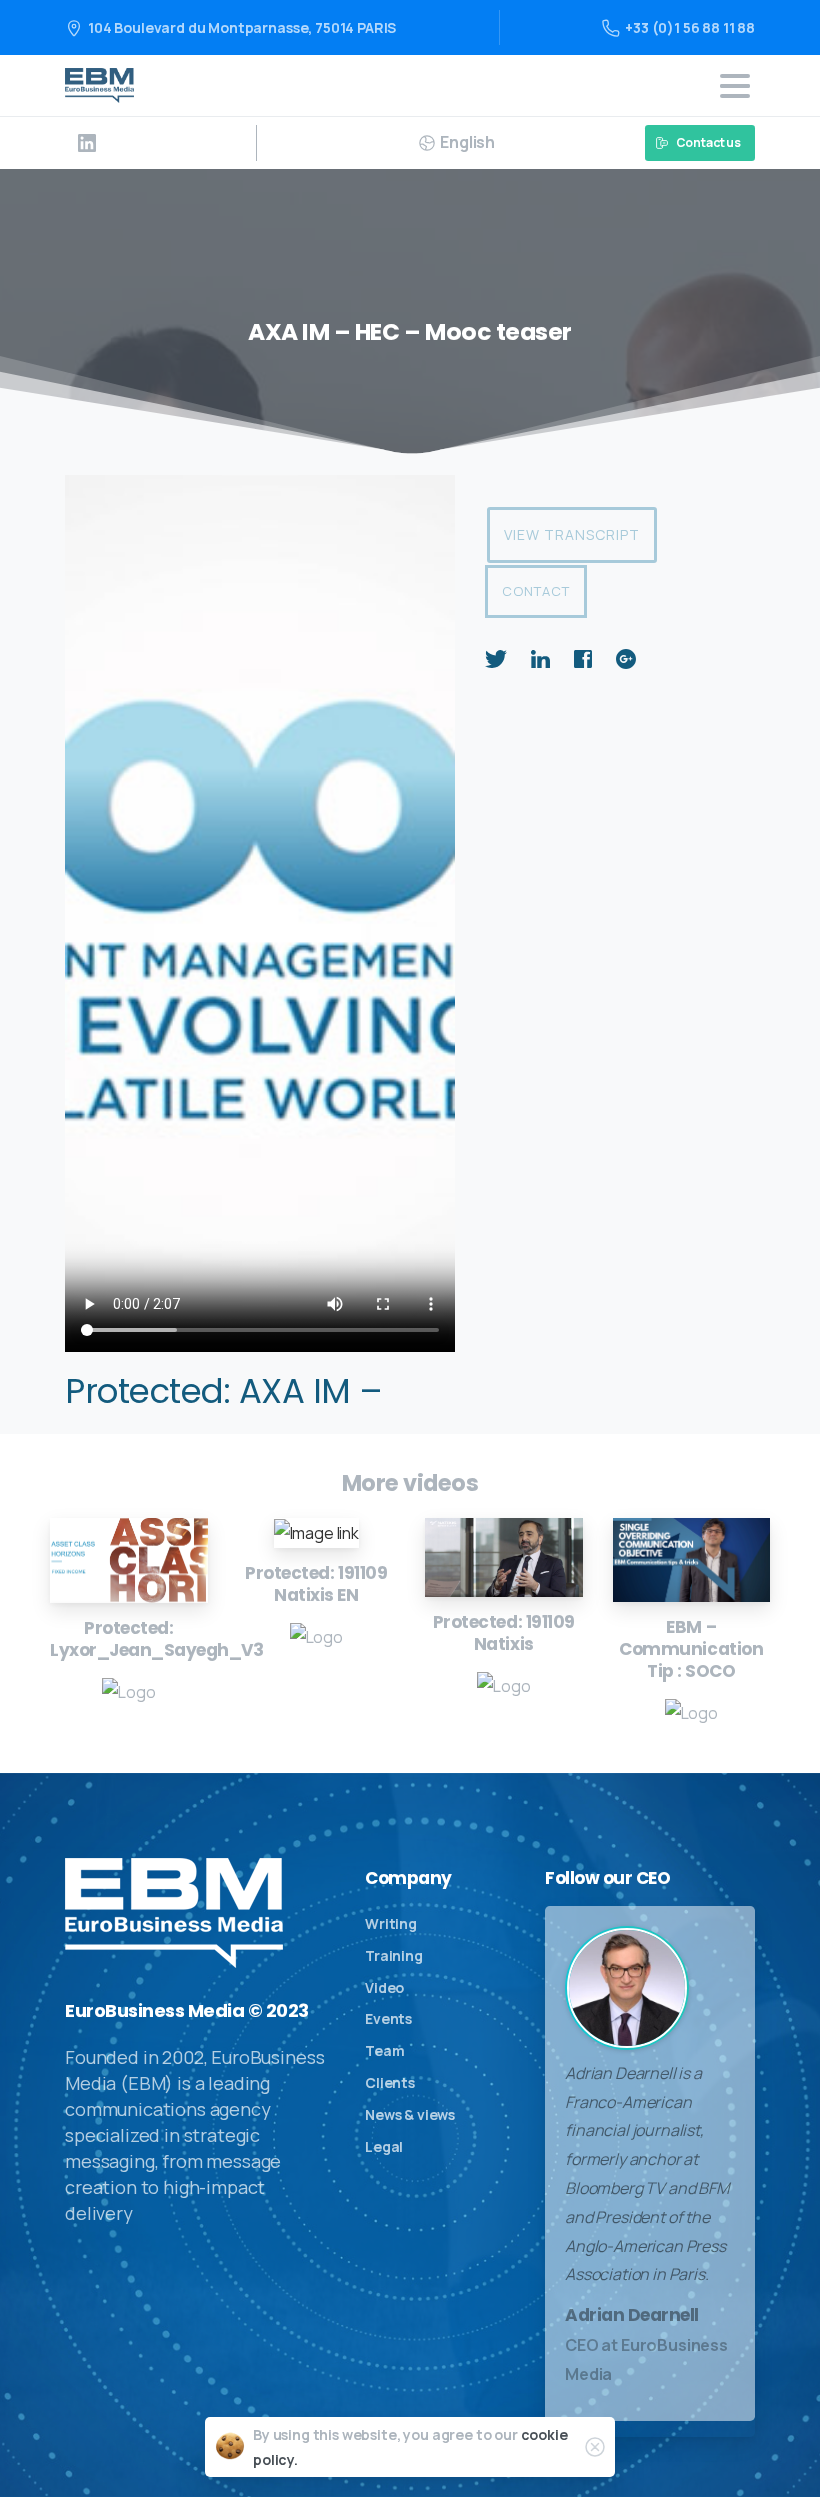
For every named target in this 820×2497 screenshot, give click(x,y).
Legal (384, 2146)
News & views (410, 2114)
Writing (391, 1923)
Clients (390, 2082)
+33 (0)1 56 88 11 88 (690, 27)
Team (384, 2050)
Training (394, 1955)
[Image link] (129, 1561)
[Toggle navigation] (735, 86)
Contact (536, 591)
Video (384, 1987)
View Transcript (572, 534)
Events (388, 2018)
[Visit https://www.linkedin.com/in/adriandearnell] (87, 143)
